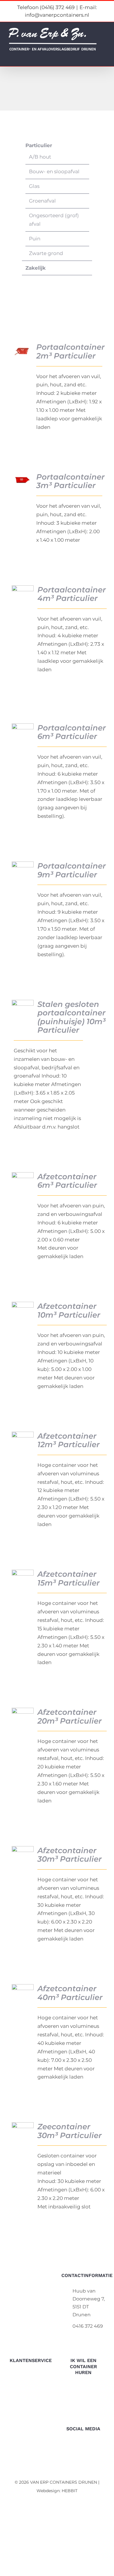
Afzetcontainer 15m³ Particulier (69, 1578)
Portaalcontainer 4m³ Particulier (72, 594)
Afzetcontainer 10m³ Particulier (69, 1310)
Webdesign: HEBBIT (57, 2491)
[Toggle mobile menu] (103, 57)
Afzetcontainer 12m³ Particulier (69, 1440)
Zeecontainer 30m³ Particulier (70, 2131)
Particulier (39, 145)
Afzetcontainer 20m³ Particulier (70, 1716)
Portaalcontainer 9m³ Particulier (72, 870)
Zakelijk (36, 268)
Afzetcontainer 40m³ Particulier (70, 1993)
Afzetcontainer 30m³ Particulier (70, 1855)
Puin (35, 239)
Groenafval (42, 201)
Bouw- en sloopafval (54, 171)
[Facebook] (83, 2445)
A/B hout (40, 157)
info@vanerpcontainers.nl (89, 2337)
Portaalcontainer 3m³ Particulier (70, 481)
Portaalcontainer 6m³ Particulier (72, 732)
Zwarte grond (46, 253)
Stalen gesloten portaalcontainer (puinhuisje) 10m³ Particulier (71, 1017)
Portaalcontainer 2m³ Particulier (70, 351)
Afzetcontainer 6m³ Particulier (67, 1181)
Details (24, 351)
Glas (34, 186)
